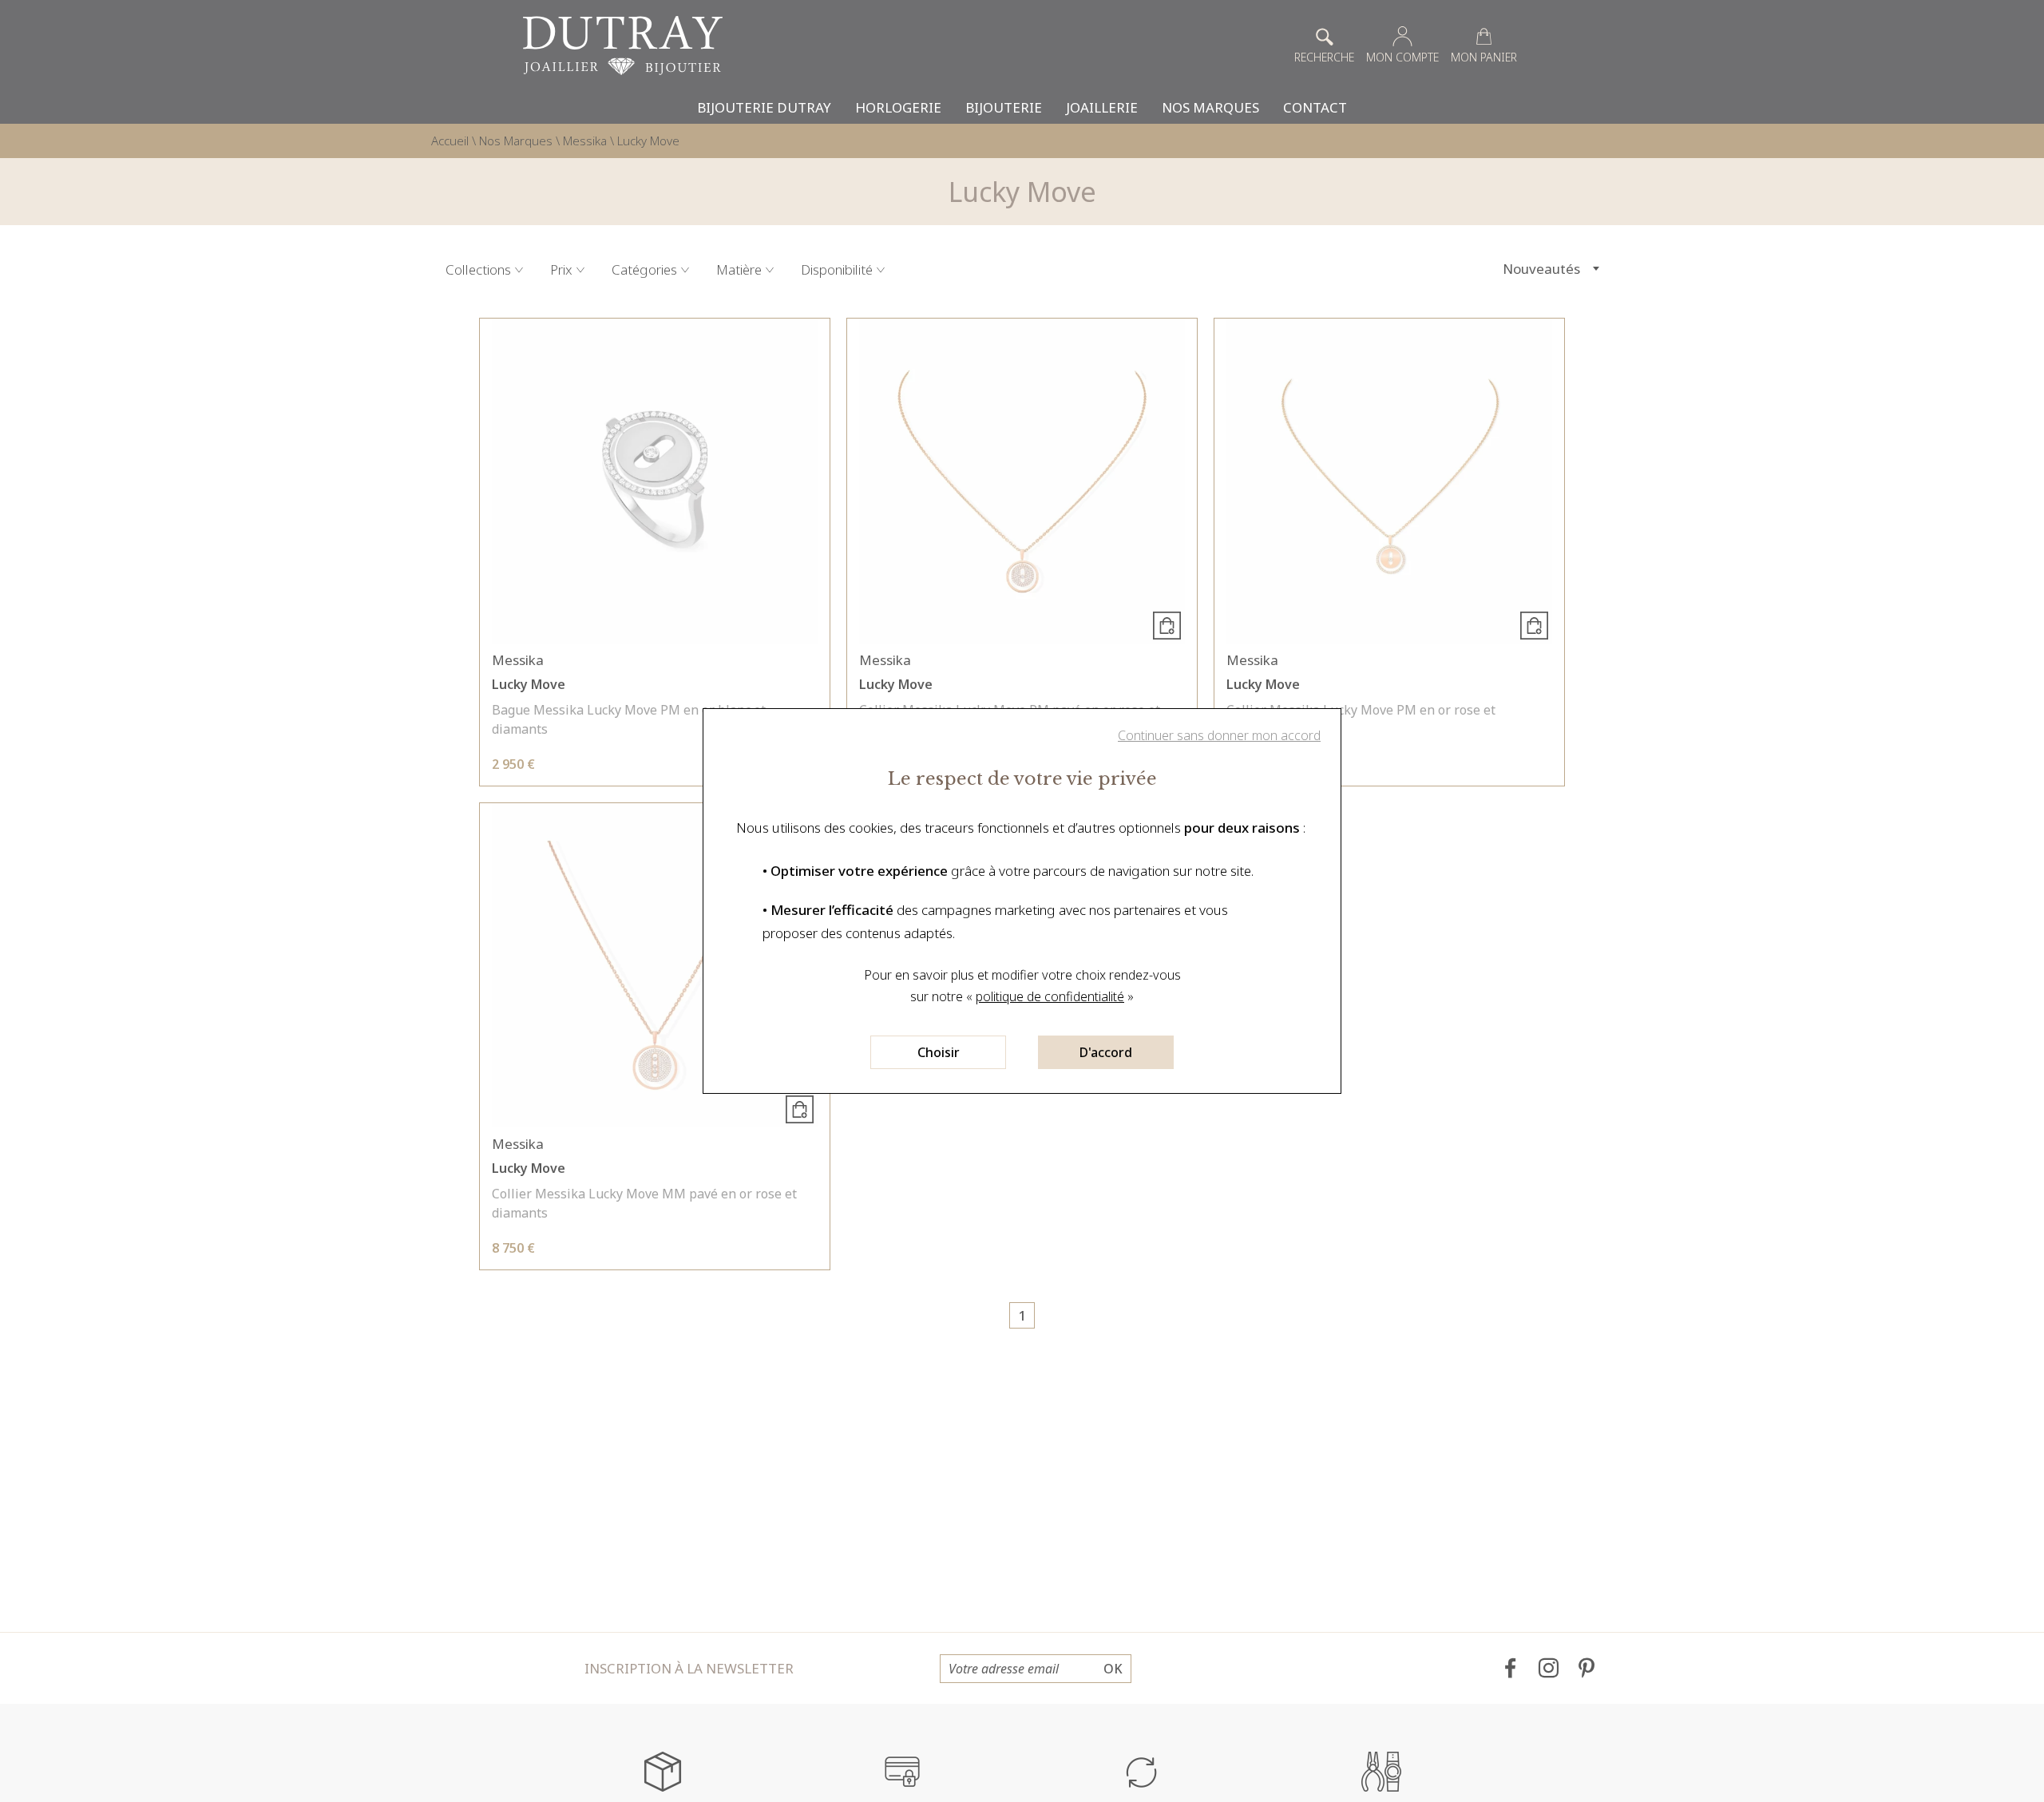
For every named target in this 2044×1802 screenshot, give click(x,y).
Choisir (939, 1052)
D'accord (1106, 1052)
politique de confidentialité (1050, 996)
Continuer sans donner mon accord (1219, 735)
